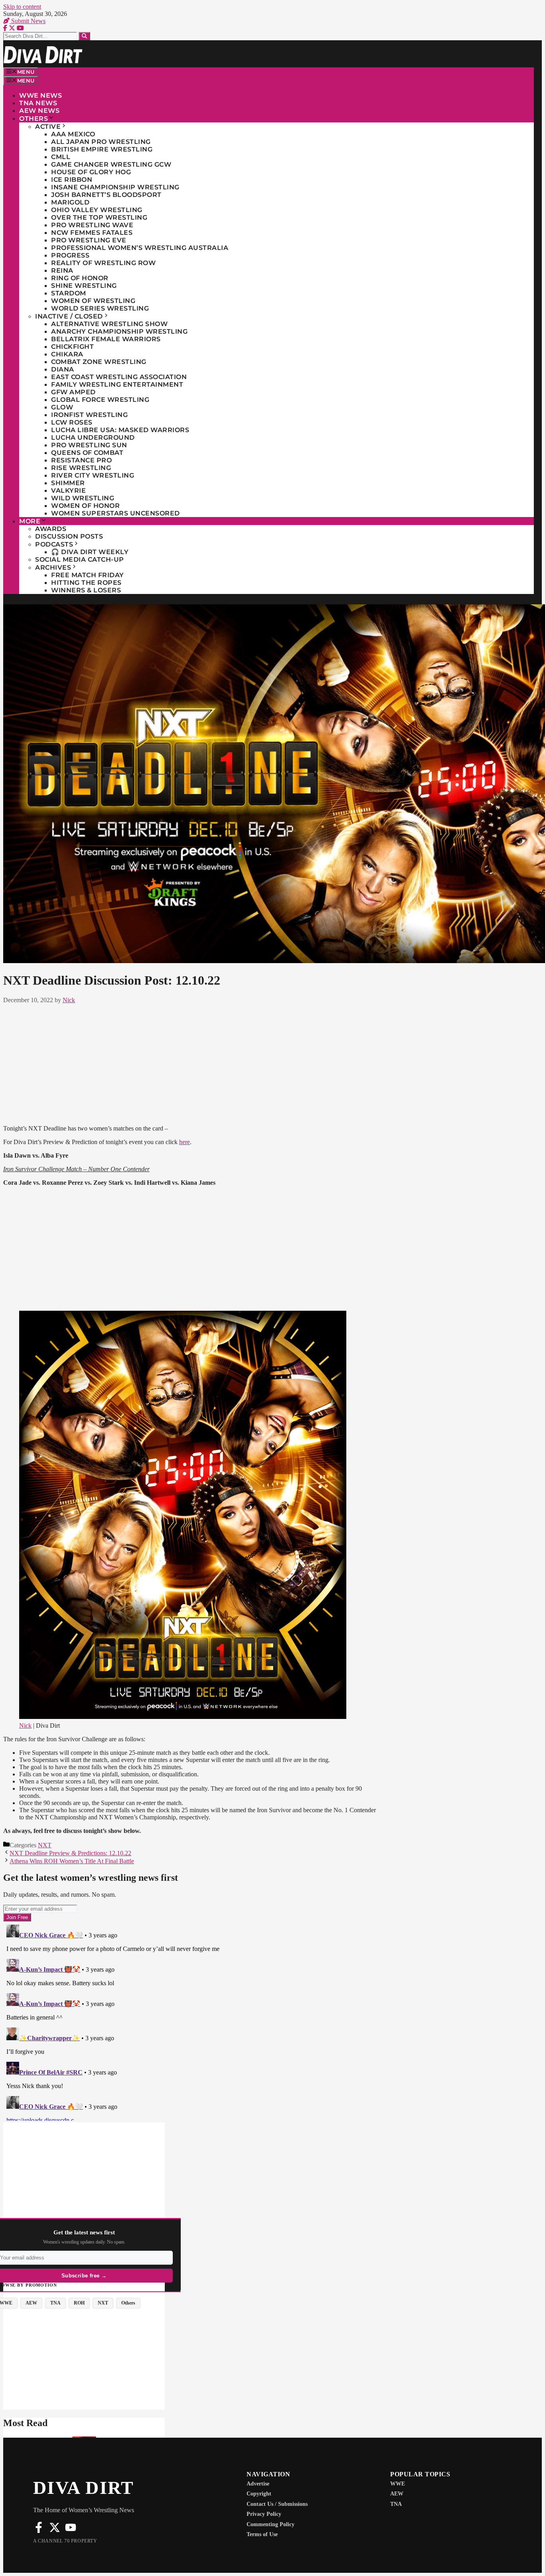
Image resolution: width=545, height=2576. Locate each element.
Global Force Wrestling (100, 400)
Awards (51, 529)
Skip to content (22, 7)
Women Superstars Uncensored (116, 513)
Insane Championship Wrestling (115, 187)
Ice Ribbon (72, 180)
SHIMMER (68, 483)
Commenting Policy (271, 2524)
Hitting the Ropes (86, 583)
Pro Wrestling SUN (89, 445)
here (185, 1142)
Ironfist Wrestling (89, 415)
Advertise (258, 2484)
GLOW (62, 407)
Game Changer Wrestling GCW (111, 164)
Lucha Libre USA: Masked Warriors (120, 430)
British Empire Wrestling (102, 149)
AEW (397, 2494)
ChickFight (72, 347)
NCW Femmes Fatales (92, 233)
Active (48, 127)
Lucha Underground (93, 438)
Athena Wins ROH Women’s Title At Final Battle (72, 1861)
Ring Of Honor (80, 278)
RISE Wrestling (81, 468)
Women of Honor (85, 506)
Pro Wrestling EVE (89, 240)
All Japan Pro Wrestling (101, 142)
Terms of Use (262, 2534)
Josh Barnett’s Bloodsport (106, 195)
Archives (53, 567)
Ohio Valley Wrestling (97, 210)
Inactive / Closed (69, 316)
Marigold (70, 202)
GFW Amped (73, 392)
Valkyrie (68, 491)
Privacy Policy (264, 2514)
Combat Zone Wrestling (99, 362)
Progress (70, 255)
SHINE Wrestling (84, 286)
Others (34, 119)
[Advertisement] (192, 1063)
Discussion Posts (69, 536)
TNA (396, 2504)
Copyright (259, 2494)
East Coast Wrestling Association (119, 377)
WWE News (40, 95)
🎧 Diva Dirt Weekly (90, 552)
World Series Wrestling (100, 308)
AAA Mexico (73, 134)
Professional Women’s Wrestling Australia (140, 248)
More (30, 521)
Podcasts (54, 544)
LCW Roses (72, 422)
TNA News (38, 103)
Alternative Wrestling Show (109, 324)
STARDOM (69, 293)
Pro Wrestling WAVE (92, 225)
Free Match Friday (88, 575)
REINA (62, 270)
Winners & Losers (86, 590)
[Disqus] (192, 2021)
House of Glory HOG (91, 172)
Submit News (28, 21)
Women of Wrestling (93, 301)
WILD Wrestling (83, 498)
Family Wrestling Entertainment (117, 384)
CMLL (61, 157)
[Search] (84, 36)
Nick (25, 1726)
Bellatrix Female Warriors (106, 339)
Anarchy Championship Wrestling (119, 331)
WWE (398, 2484)
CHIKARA (67, 354)
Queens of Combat (87, 453)
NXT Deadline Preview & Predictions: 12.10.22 (70, 1853)
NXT (45, 1845)
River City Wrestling (93, 475)
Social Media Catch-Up (80, 559)
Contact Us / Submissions (277, 2504)
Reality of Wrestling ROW (103, 263)
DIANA (63, 369)
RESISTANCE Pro (81, 460)
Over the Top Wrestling (99, 217)
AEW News (39, 111)
